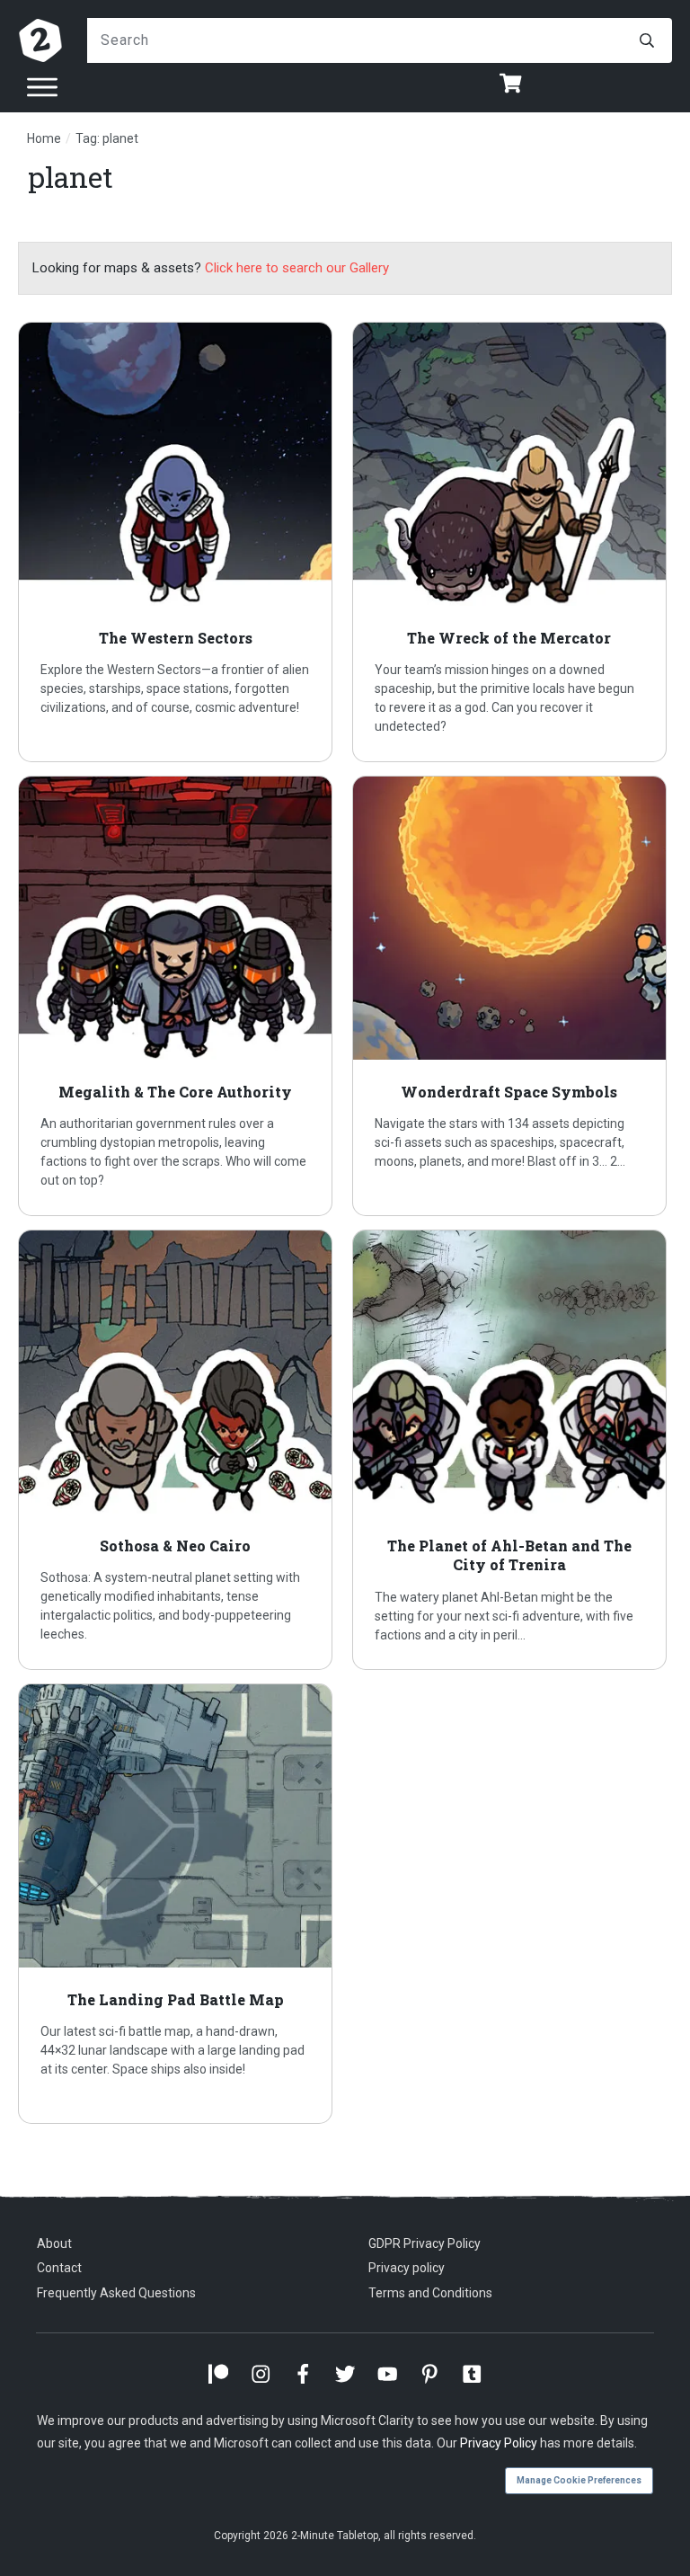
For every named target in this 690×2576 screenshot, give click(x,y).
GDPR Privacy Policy (425, 2243)
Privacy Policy (499, 2443)
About (54, 2243)
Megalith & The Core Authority (178, 996)
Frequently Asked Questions (116, 2293)
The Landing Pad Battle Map (178, 1904)
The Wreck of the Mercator (513, 542)
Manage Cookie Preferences (579, 2480)
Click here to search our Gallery (297, 268)
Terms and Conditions (430, 2293)
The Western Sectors (178, 542)
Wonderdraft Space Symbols (513, 996)
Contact (59, 2268)
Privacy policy (407, 2268)
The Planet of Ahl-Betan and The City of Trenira (513, 1450)
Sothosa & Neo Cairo (178, 1450)
